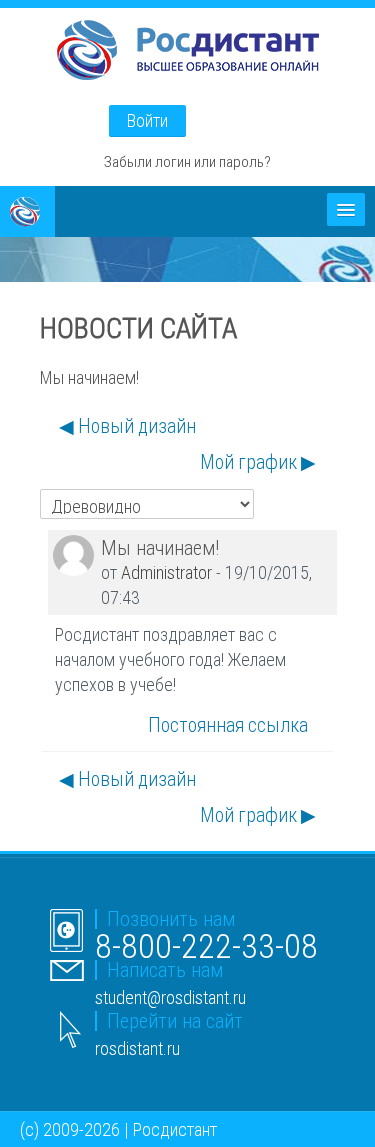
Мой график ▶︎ (258, 462)
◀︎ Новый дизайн (127, 426)
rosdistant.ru (137, 1048)
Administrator (166, 572)
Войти (147, 120)
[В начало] (188, 53)
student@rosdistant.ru (170, 997)
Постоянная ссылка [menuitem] (228, 725)
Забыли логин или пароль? (187, 161)
